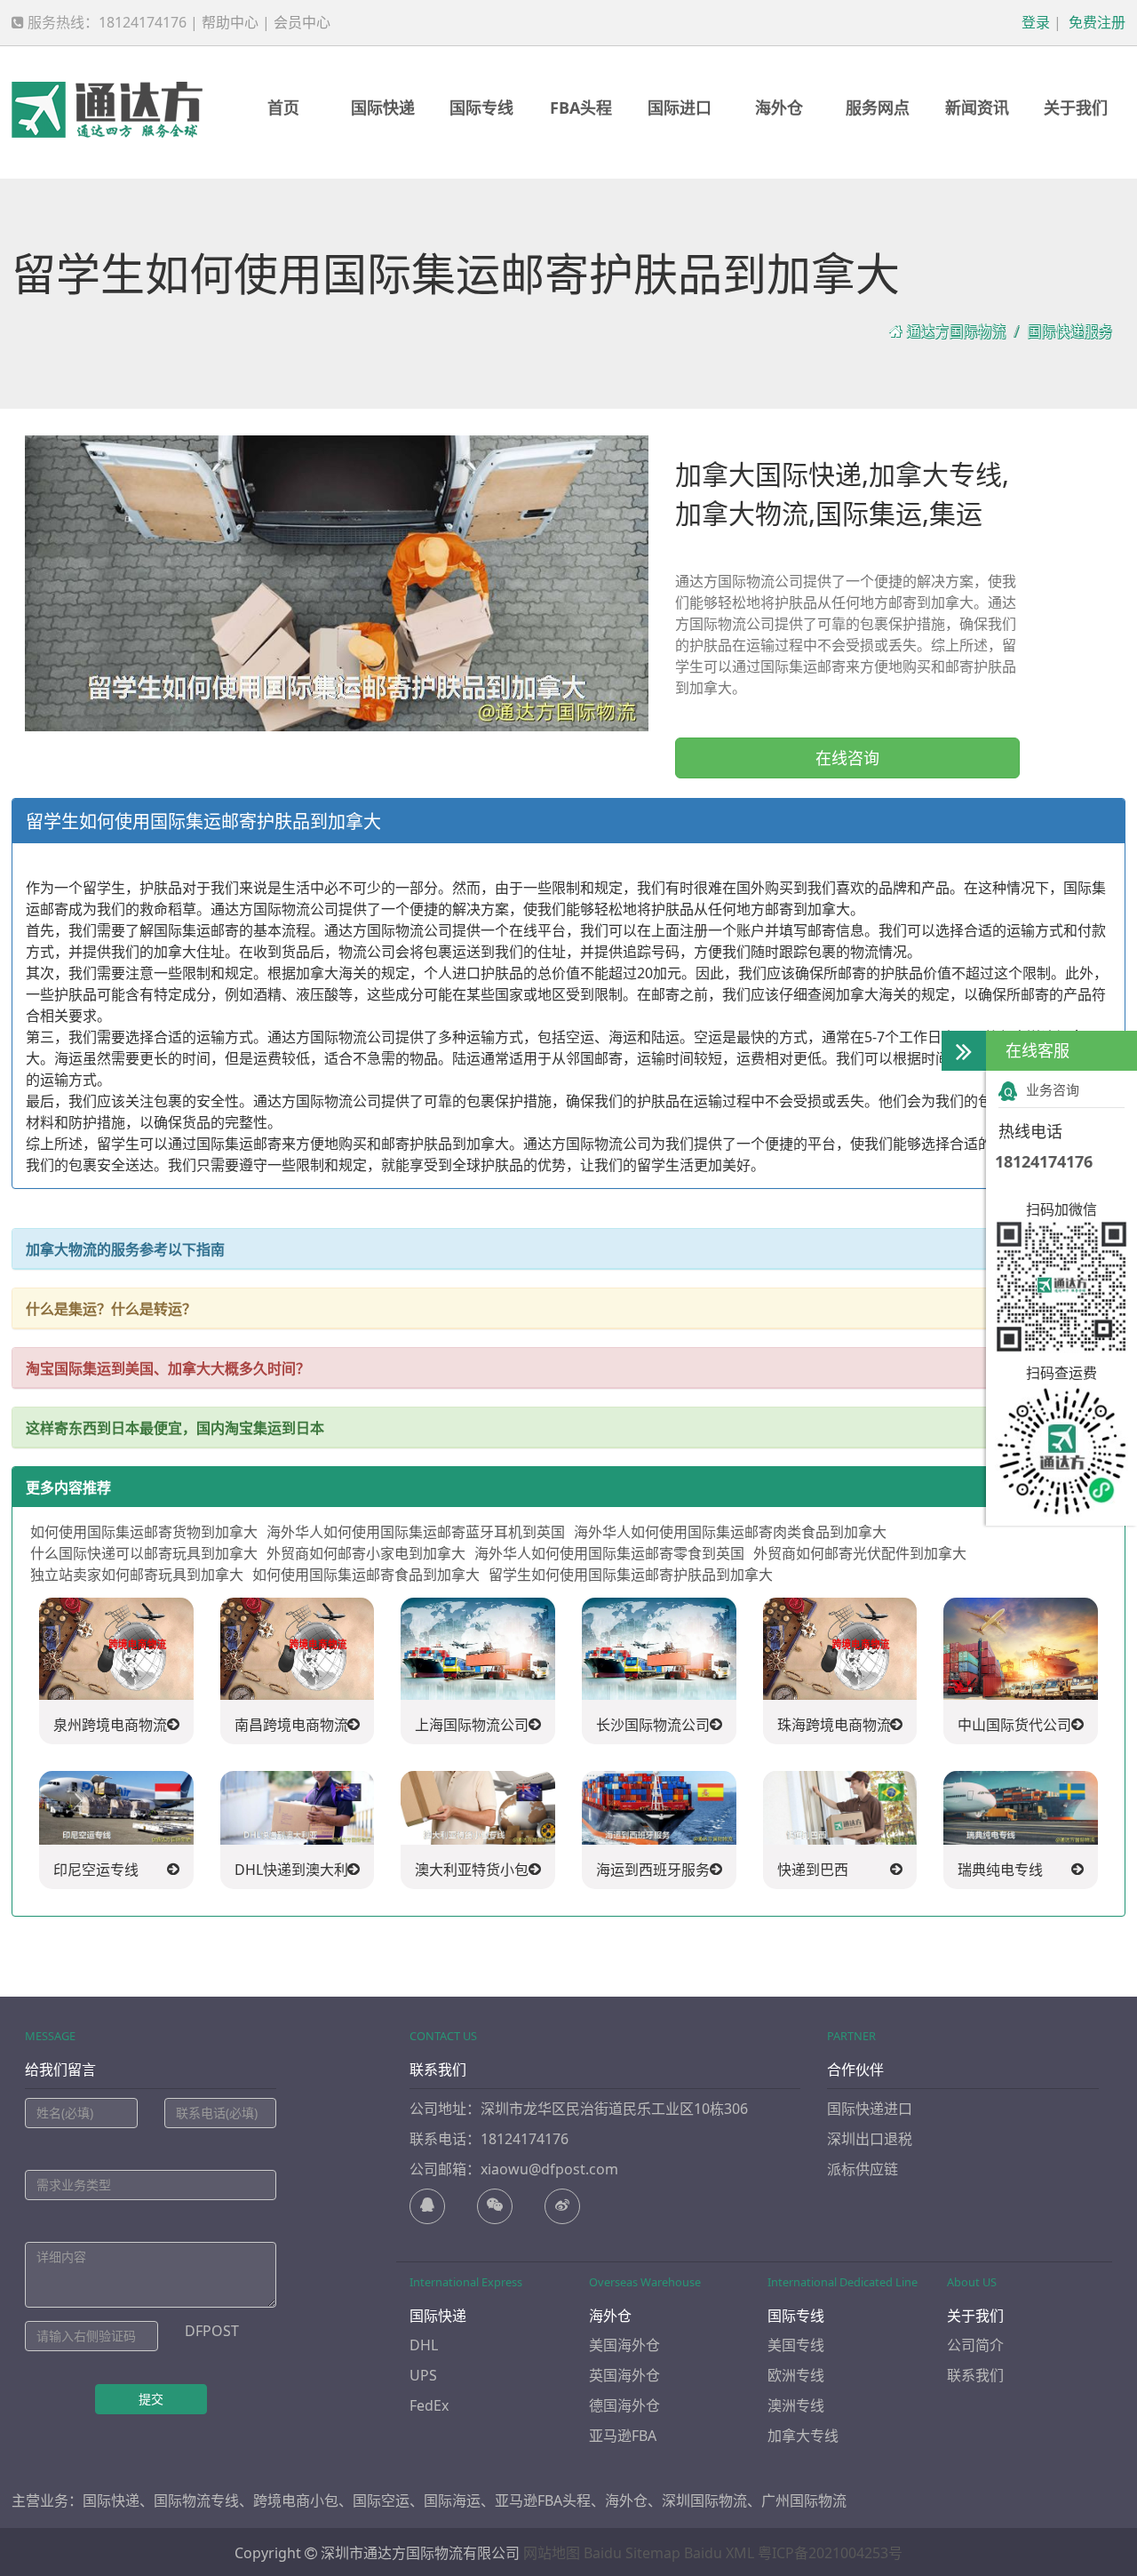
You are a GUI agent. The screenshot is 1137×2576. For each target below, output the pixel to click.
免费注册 (1095, 22)
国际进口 (680, 108)
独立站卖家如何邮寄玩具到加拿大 (137, 1575)
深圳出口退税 (870, 2139)
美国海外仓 (624, 2345)
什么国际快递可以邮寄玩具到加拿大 (144, 1553)
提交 (151, 2399)
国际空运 (381, 2500)
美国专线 (796, 2345)
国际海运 (452, 2500)
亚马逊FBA (623, 2436)
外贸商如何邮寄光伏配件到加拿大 (860, 1553)
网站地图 (552, 2553)
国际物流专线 (196, 2500)
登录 (1034, 22)
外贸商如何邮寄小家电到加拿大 (366, 1553)
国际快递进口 (870, 2109)
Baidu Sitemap (632, 2553)
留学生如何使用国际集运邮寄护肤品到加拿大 (631, 1575)
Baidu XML (719, 2553)
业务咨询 (1053, 1089)
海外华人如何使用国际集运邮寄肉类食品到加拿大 (730, 1532)
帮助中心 (230, 22)
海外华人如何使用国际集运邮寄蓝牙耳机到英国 (416, 1532)
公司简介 (975, 2345)
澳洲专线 (796, 2405)
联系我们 (975, 2375)
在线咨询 (847, 758)
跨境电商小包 (296, 2500)
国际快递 (383, 108)
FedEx (429, 2405)
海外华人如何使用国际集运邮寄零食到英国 (609, 1553)
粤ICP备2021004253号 (830, 2553)
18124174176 (1044, 1161)
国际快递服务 (1069, 331)
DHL (424, 2345)
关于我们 (1076, 108)
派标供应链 (863, 2169)
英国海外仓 (624, 2375)
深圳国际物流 (704, 2500)
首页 (283, 108)
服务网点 (878, 108)
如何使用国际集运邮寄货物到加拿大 (144, 1532)
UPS (423, 2375)
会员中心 (302, 22)
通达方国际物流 (956, 331)
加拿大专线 (803, 2436)
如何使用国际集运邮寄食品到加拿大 (366, 1575)
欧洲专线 (796, 2375)
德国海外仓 (624, 2405)
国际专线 (481, 108)
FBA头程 (581, 108)
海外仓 (779, 108)
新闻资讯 (977, 108)
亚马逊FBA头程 (543, 2500)
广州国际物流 (804, 2500)
